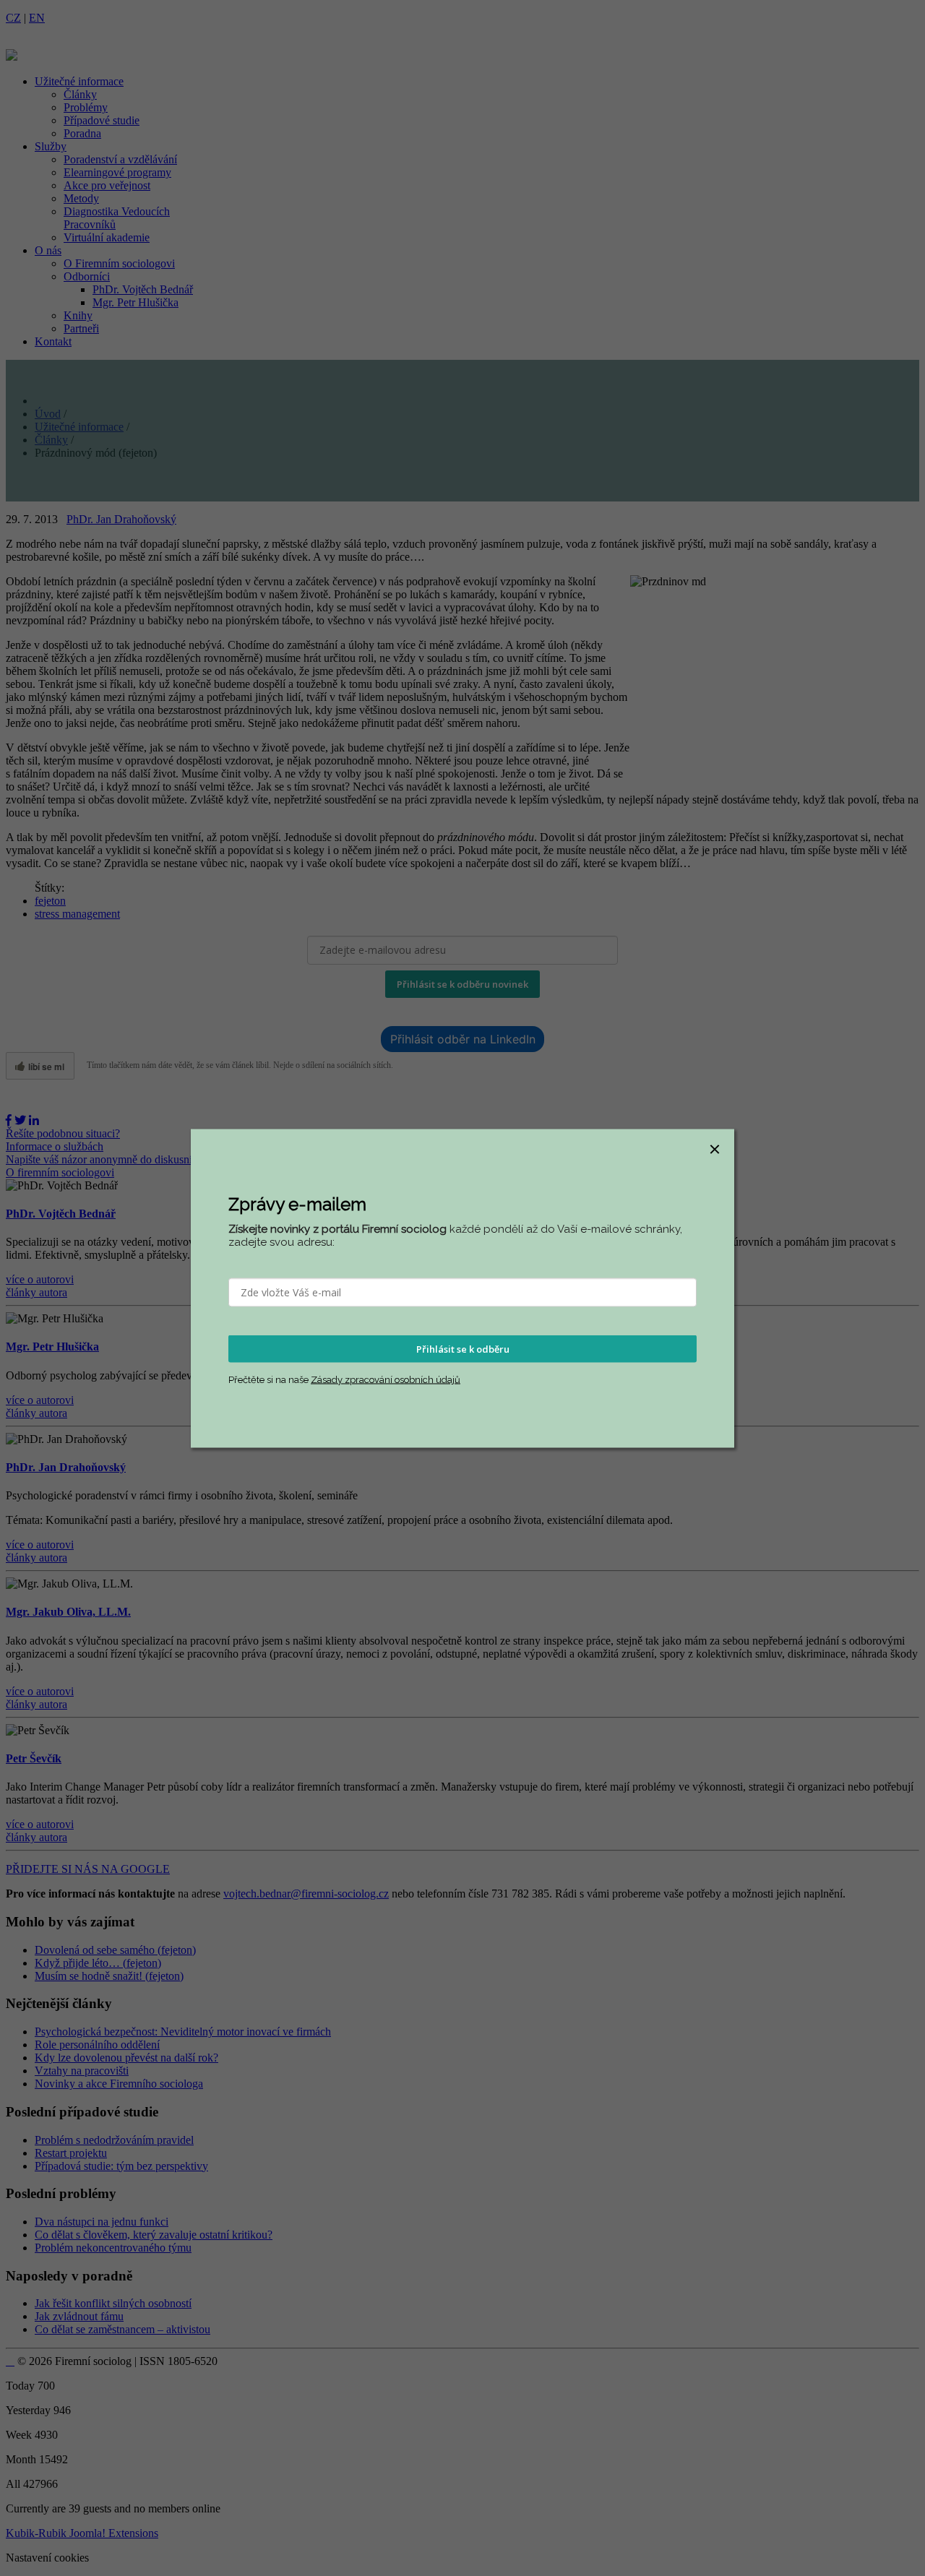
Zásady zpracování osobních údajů (386, 1380)
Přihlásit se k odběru (463, 1348)
